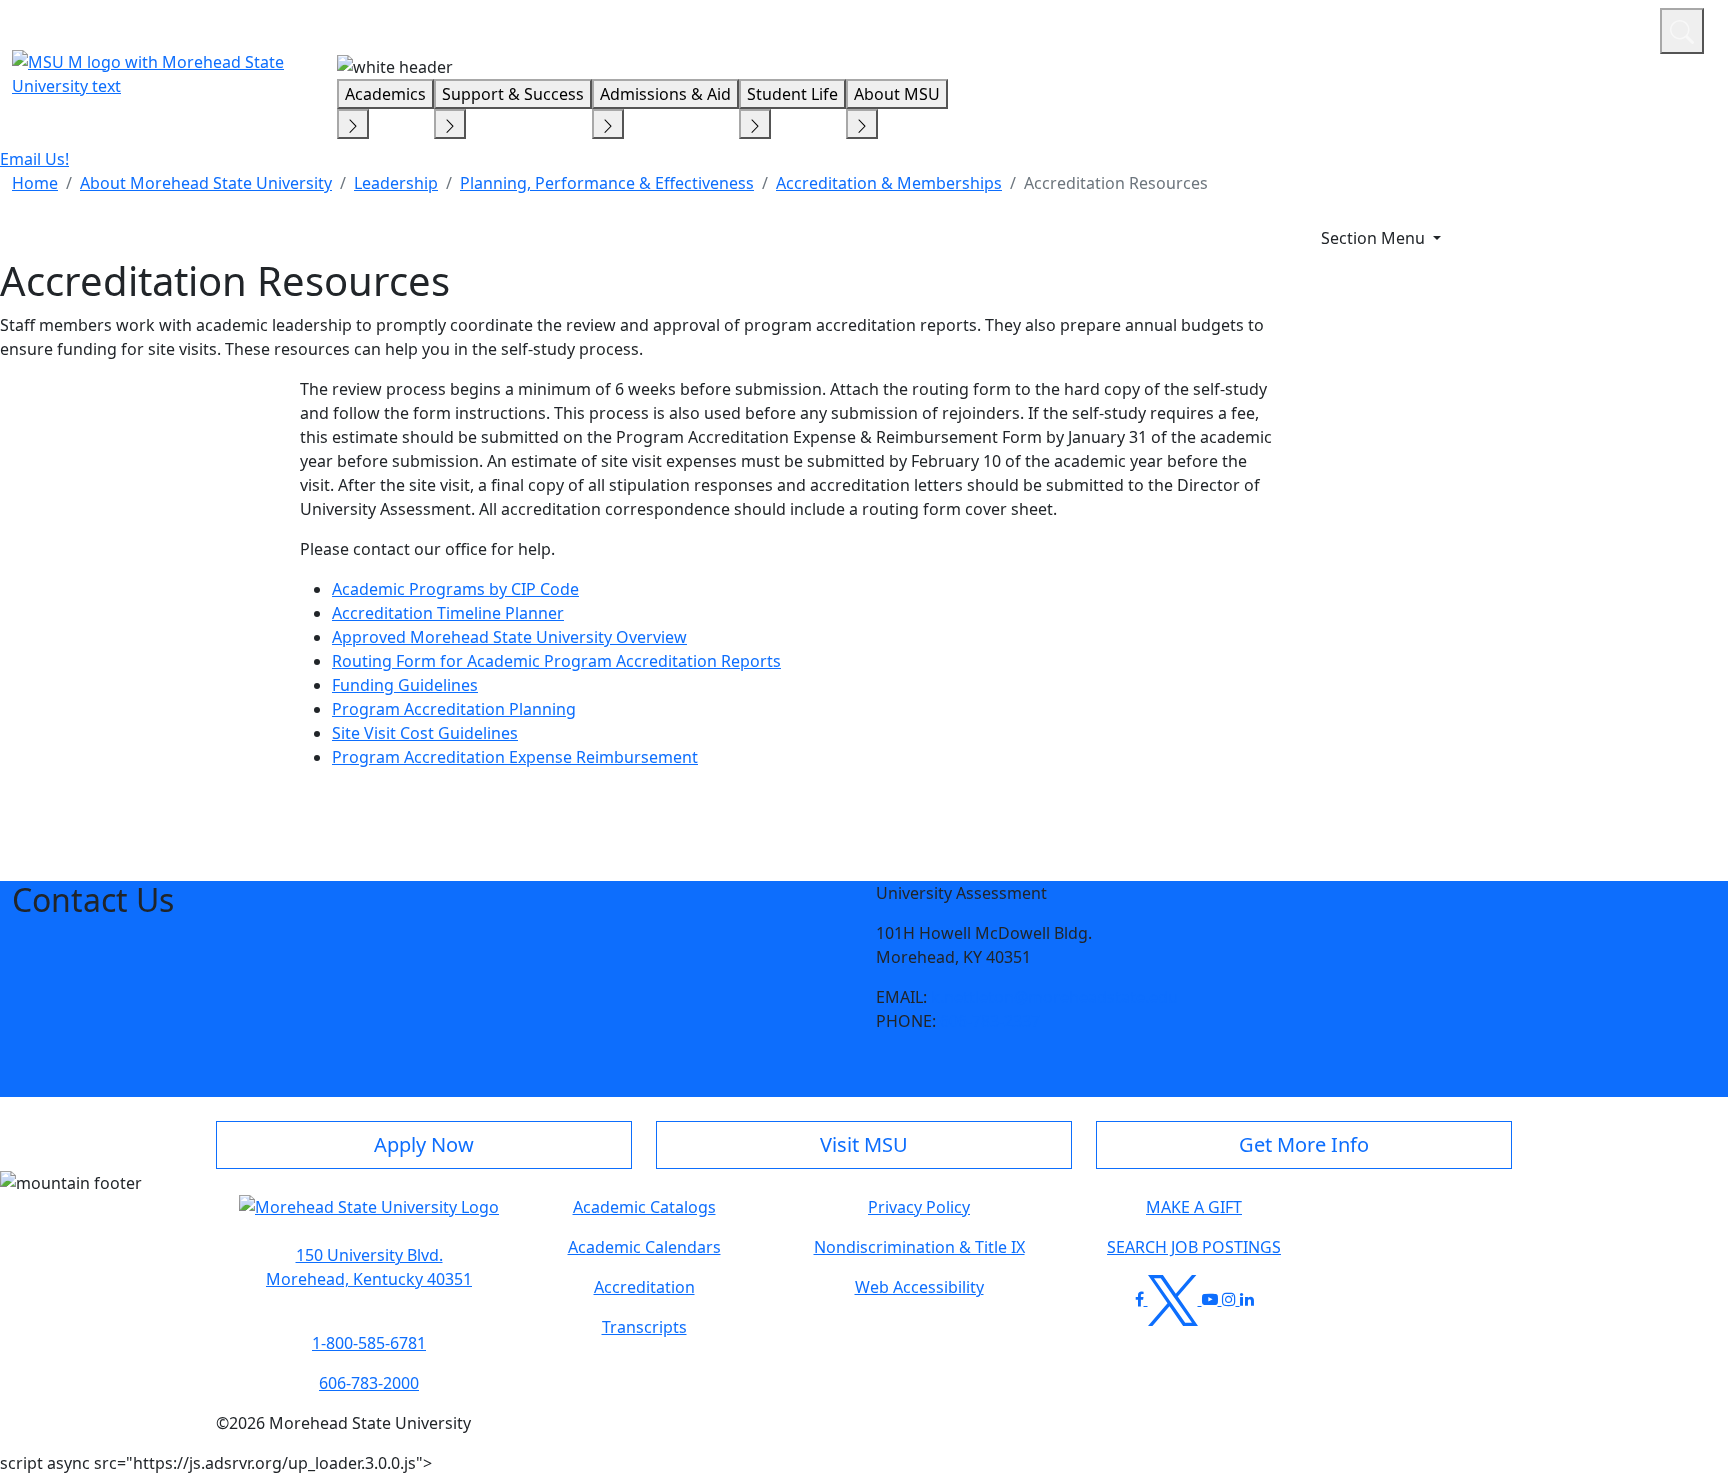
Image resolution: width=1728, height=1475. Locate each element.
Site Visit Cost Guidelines (425, 733)
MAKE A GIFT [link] (1194, 1207)
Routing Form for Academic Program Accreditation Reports (556, 661)
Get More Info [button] (1304, 1144)
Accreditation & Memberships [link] (889, 183)
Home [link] (35, 183)
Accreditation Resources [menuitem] (1116, 183)
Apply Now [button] (424, 1144)
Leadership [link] (396, 183)
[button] (369, 1217)
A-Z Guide (1510, 28)
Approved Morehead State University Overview (509, 637)
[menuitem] (35, 183)
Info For (1263, 28)
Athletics (1607, 28)
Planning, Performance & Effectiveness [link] (607, 183)
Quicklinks (1384, 28)
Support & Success (513, 94)
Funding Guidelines (405, 685)
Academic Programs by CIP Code (455, 589)
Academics (385, 94)
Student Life (792, 94)
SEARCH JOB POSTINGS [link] (1194, 1247)
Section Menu (1375, 238)
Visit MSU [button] (864, 1144)
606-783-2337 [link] (990, 1021)
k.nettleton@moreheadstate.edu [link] (1054, 997)
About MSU (897, 94)
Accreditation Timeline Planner (448, 613)
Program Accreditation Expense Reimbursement (515, 757)
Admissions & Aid (665, 94)
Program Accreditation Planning (454, 709)
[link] (369, 1267)
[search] (1682, 31)
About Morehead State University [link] (206, 183)
